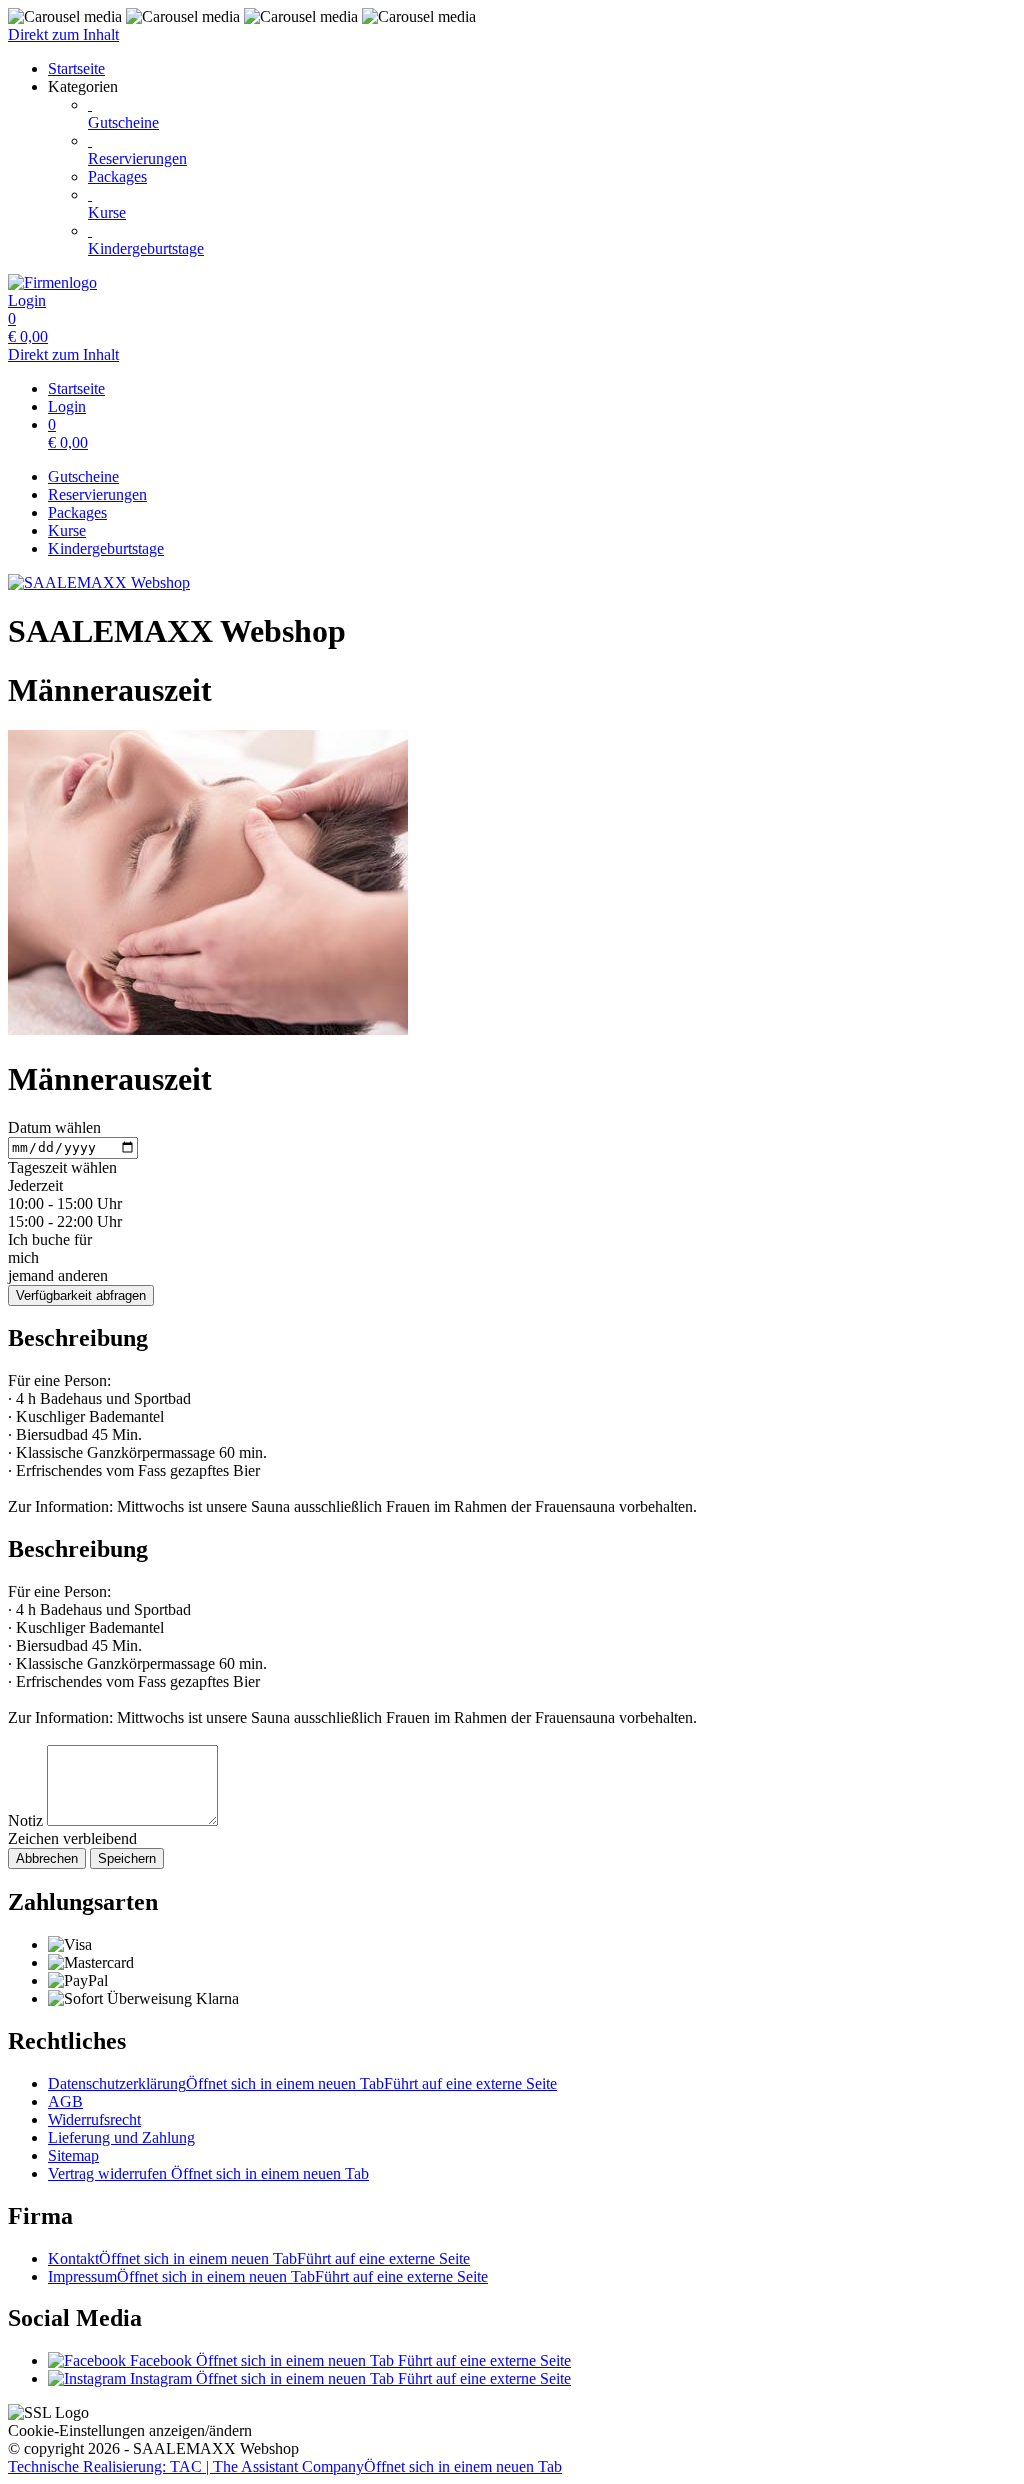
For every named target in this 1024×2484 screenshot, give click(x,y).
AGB (65, 2101)
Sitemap (73, 2155)
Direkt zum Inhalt (63, 34)
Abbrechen (47, 1858)
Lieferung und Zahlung (121, 2137)
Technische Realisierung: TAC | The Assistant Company (285, 2466)
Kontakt (259, 2258)
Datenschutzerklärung (302, 2083)
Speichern (127, 1858)
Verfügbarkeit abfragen (81, 1295)
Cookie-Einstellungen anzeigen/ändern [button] (130, 2430)
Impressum (268, 2276)
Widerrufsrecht (94, 2119)
